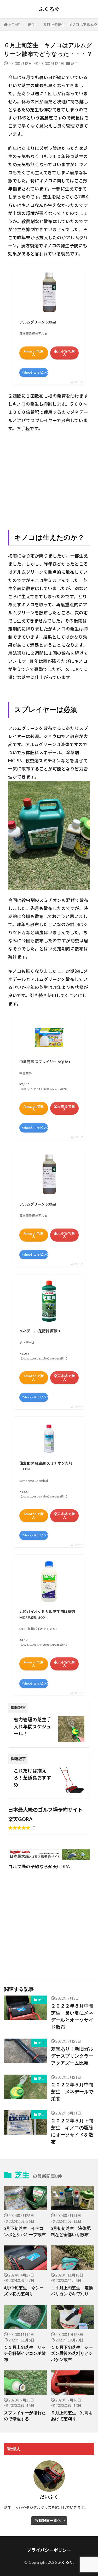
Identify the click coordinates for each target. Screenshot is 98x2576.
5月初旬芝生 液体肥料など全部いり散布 (71, 2231)
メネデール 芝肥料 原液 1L (41, 1331)
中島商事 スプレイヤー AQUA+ (45, 1062)
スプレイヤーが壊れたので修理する (25, 2416)
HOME (14, 25)
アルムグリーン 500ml (38, 322)
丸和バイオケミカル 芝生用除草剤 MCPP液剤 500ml (47, 1615)
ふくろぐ (49, 9)
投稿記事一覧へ (48, 2521)
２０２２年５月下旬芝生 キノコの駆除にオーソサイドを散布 (72, 2131)
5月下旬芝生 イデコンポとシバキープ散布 (25, 2231)
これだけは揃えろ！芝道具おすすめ (32, 1778)
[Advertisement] (49, 480)
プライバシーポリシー (49, 2550)
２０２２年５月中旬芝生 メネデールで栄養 (72, 2092)
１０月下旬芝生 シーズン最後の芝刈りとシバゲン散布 (72, 2353)
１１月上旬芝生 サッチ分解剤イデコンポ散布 (25, 2353)
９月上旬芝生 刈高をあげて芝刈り (72, 2416)
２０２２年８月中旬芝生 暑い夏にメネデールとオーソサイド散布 (72, 2017)
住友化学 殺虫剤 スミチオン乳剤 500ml (46, 1466)
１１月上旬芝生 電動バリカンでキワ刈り (72, 2291)
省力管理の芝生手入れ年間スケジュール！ (32, 1727)
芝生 (31, 25)
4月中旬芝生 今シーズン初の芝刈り (24, 2291)
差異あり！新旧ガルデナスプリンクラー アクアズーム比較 (73, 2056)
